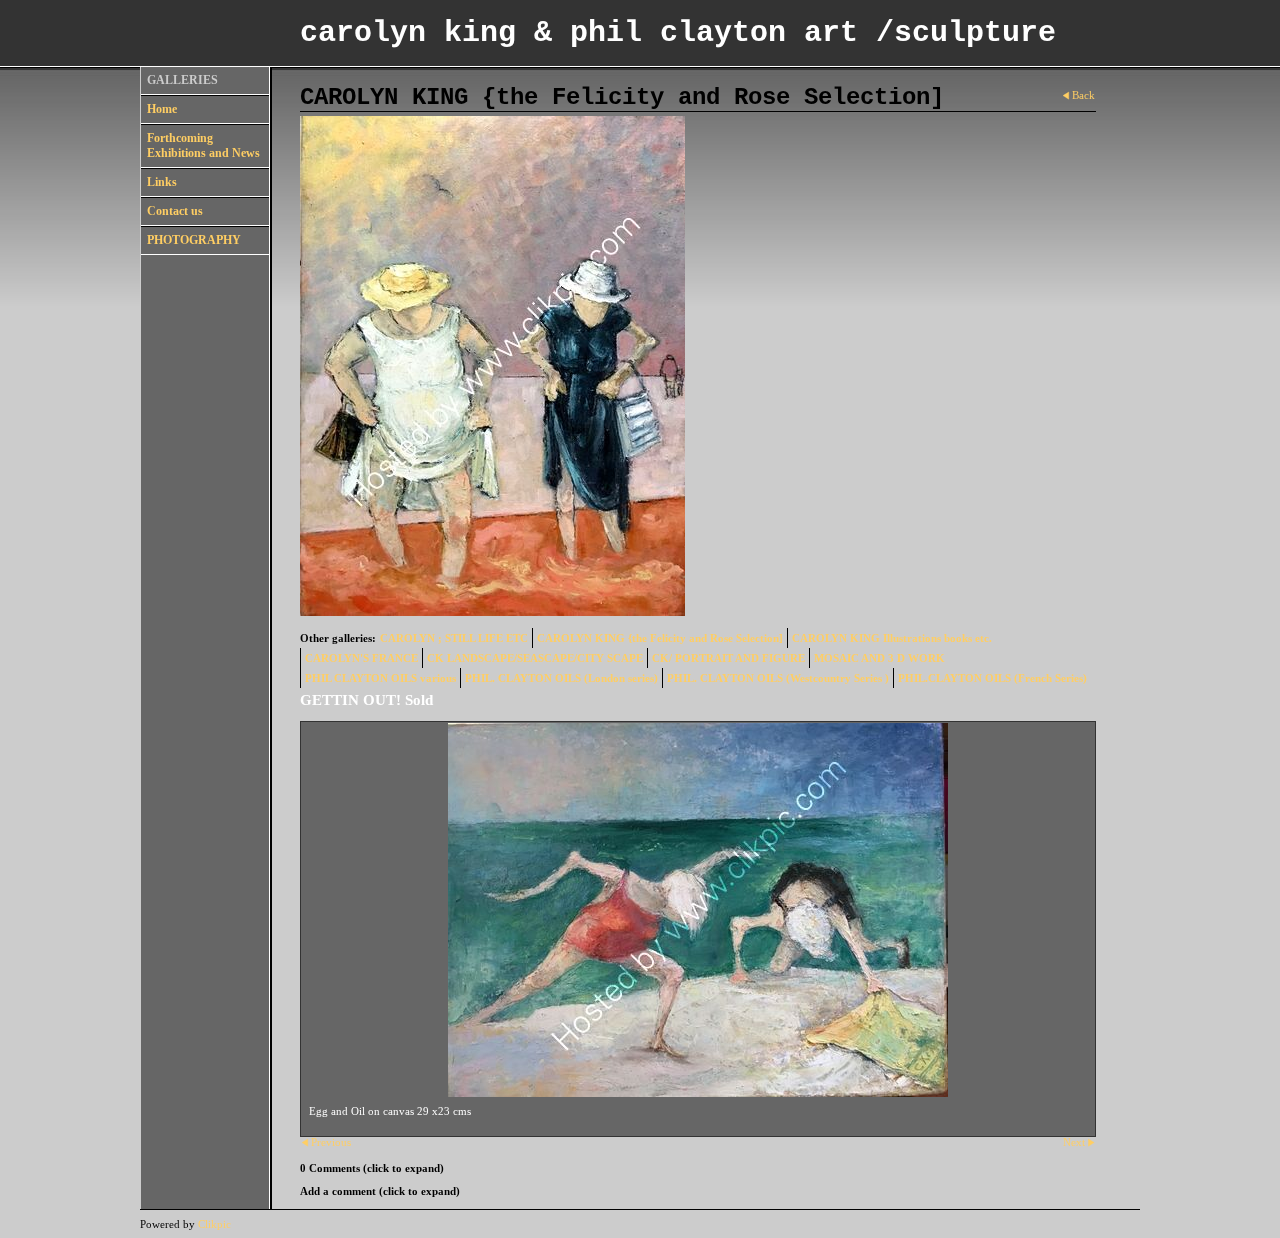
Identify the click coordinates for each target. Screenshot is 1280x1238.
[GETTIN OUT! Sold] (698, 910)
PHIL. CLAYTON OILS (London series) (561, 678)
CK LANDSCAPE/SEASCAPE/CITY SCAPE (535, 658)
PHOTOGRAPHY (194, 240)
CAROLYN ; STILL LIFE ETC (454, 638)
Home (162, 109)
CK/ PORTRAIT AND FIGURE (728, 658)
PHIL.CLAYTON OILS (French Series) (992, 678)
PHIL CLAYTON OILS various (380, 678)
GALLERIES (182, 80)
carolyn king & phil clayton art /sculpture (678, 33)
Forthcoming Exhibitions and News (203, 145)
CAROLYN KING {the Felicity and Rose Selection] (660, 638)
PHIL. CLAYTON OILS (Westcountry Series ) (778, 678)
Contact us (175, 211)
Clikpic (214, 1224)
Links (162, 182)
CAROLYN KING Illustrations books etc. (892, 638)
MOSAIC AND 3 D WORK (879, 658)
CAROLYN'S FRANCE (361, 658)
